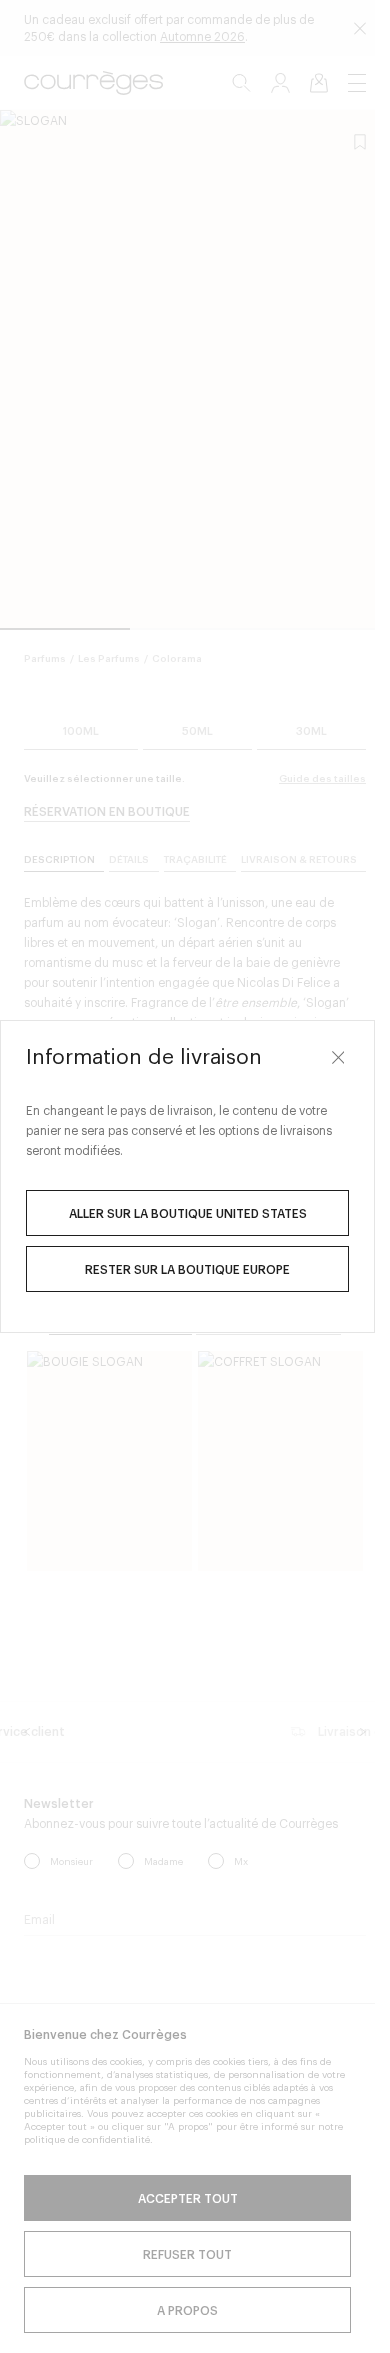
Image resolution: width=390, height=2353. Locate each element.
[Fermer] (338, 1057)
